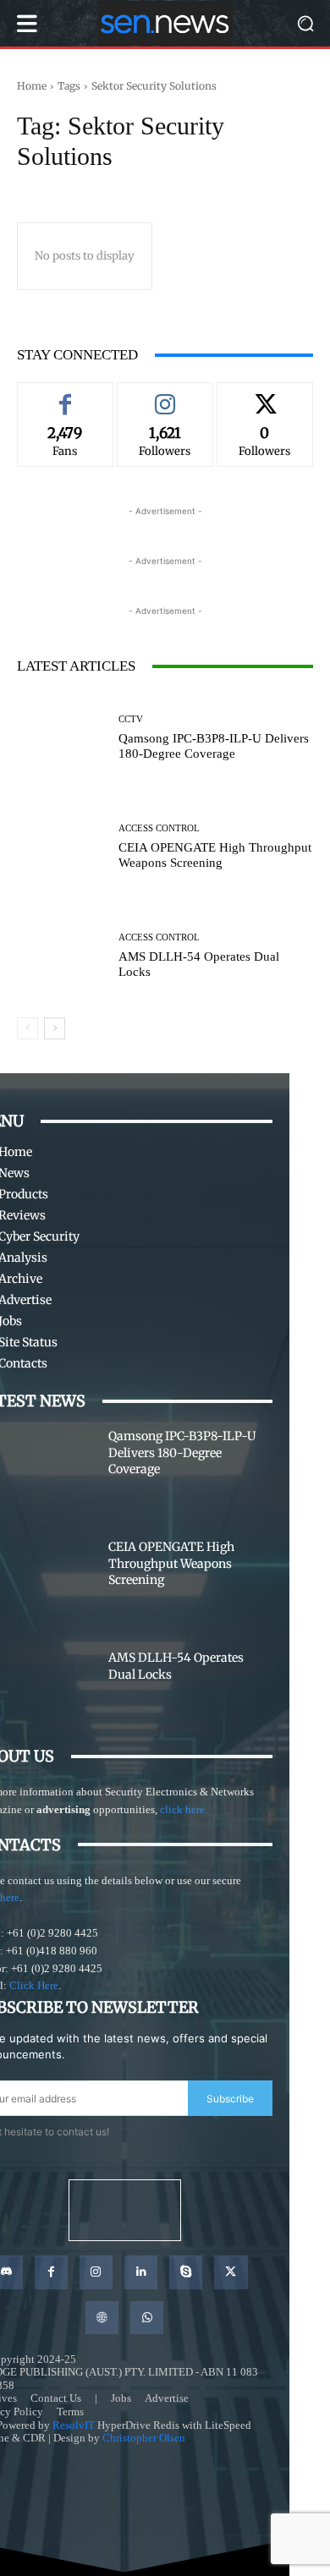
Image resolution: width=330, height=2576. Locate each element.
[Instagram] (96, 2272)
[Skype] (186, 2272)
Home (32, 86)
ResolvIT (74, 2425)
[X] (231, 2272)
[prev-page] (27, 1028)
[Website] (102, 2318)
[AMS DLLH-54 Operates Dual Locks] (61, 956)
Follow (165, 395)
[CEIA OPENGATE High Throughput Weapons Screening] (61, 847)
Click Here (34, 1985)
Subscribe (230, 2099)
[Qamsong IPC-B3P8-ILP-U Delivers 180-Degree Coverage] (61, 738)
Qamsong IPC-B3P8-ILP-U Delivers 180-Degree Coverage (182, 1452)
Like (65, 395)
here (10, 1897)
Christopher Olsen (144, 2438)
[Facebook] (51, 2272)
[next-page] (55, 1028)
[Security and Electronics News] (165, 23)
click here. (184, 1809)
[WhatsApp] (147, 2318)
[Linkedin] (141, 2272)
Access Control (159, 828)
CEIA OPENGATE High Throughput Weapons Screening (171, 1563)
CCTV (131, 719)
